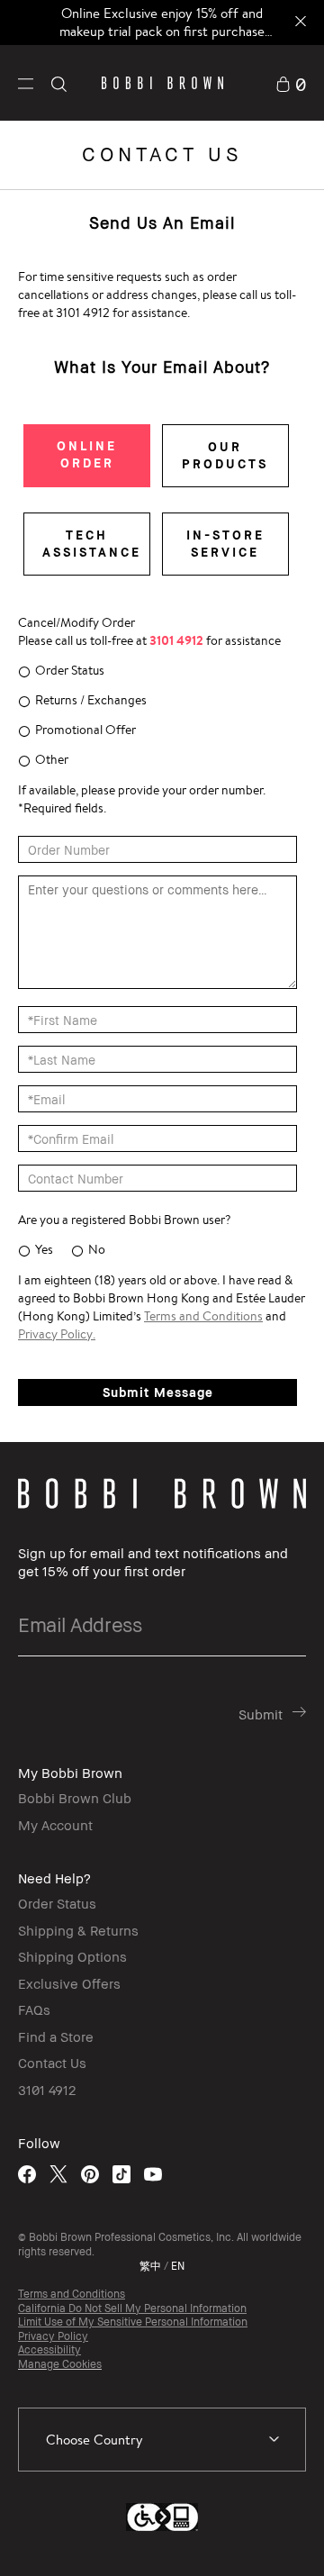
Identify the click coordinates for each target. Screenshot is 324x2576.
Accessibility (49, 2349)
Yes (44, 1249)
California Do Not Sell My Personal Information (132, 2308)
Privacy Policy (53, 2336)
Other (52, 759)
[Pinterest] (90, 2174)
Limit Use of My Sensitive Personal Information (133, 2322)
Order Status (70, 670)
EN (178, 2266)
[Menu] (26, 82)
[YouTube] (153, 2174)
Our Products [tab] (225, 455)
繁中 (150, 2266)
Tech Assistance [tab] (92, 543)
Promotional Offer (85, 730)
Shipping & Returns (78, 1930)
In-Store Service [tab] (225, 543)
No (97, 1249)
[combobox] (162, 2440)
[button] (26, 82)
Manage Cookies (60, 2364)
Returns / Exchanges (91, 700)
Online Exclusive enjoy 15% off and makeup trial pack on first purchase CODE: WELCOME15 (162, 31)
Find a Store (56, 2036)
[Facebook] (27, 2174)
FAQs (34, 2009)
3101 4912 (47, 2090)
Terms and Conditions (72, 2294)
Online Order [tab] (87, 454)
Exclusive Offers (69, 1983)
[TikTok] (121, 2174)
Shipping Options (72, 1956)
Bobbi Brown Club (75, 1798)
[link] (291, 82)
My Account (55, 1825)
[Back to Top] (291, 2538)
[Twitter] (58, 2174)
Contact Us (52, 2063)
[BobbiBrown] (162, 83)
